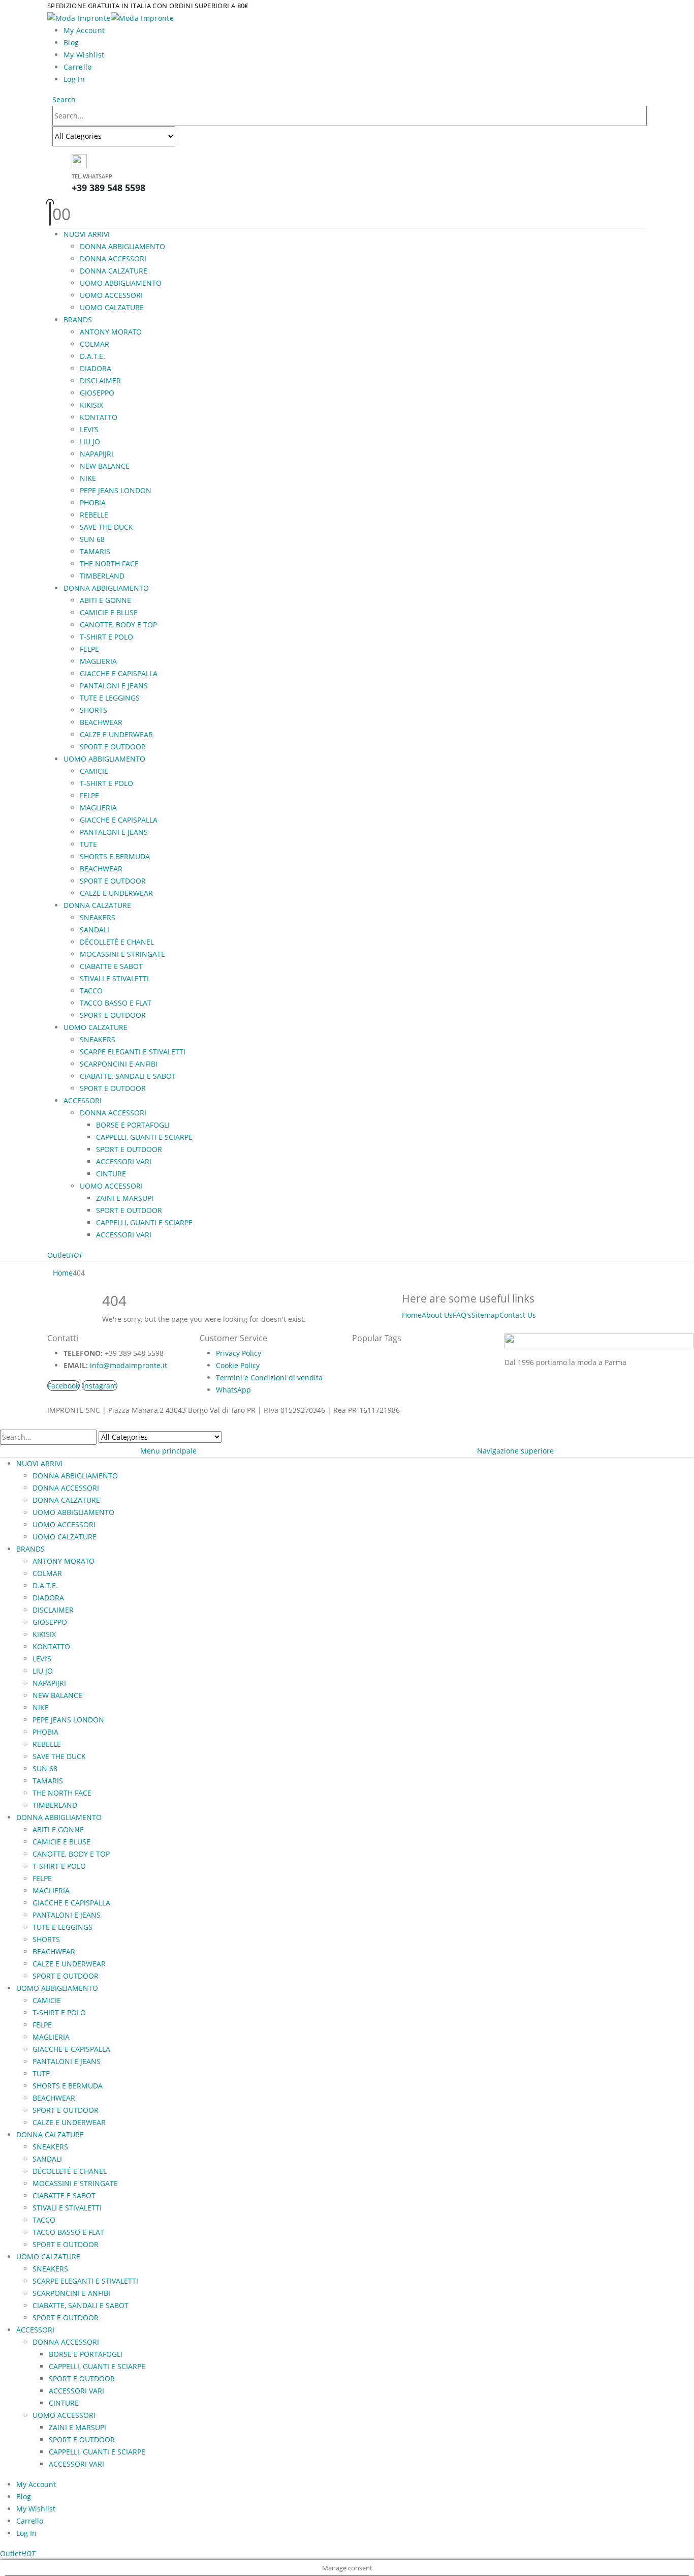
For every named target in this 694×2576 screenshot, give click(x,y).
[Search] (181, 137)
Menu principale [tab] (168, 1451)
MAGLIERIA (98, 661)
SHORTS (93, 710)
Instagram (100, 1386)
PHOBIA (93, 503)
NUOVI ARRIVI (87, 234)
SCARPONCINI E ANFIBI (119, 1064)
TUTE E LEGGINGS (110, 698)
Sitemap (485, 1315)
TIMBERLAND (102, 576)
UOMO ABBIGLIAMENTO (121, 283)
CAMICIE (94, 771)
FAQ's (462, 1315)
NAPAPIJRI (97, 454)
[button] (64, 99)
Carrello (78, 67)
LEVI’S (89, 429)
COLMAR (94, 344)
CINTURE (111, 1174)
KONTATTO (99, 417)
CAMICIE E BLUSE (109, 612)
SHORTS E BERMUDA (115, 856)
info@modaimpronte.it (129, 1365)
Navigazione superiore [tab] (515, 1451)
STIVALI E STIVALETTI (114, 978)
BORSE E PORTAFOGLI (133, 1125)
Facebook (64, 1386)
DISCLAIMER (100, 381)
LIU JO (90, 442)
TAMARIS (95, 551)
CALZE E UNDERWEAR (116, 734)
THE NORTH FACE (109, 564)
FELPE (89, 649)
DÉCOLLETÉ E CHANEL (117, 942)
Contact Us (518, 1315)
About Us (437, 1315)
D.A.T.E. (92, 356)
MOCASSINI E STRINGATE (122, 954)
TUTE (88, 844)
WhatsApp (233, 1390)
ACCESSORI (83, 1100)
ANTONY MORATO (111, 332)
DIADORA (96, 368)
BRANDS (78, 320)
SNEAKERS (98, 917)
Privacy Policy (239, 1353)
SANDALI (94, 930)
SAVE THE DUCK (106, 527)
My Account (84, 30)
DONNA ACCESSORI (113, 259)
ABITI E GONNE (105, 600)
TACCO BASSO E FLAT (116, 1003)
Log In (74, 79)
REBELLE (94, 515)
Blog (71, 42)
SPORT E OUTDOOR (113, 747)
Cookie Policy (238, 1365)
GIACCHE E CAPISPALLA (119, 673)
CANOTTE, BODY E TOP (118, 625)
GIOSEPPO (97, 393)
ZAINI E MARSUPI (125, 1198)
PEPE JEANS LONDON (116, 490)
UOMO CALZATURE (112, 307)
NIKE (88, 478)
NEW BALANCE (105, 466)
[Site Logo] (111, 17)
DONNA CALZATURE (114, 271)
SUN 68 (92, 539)
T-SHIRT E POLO (106, 637)
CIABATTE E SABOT (111, 966)
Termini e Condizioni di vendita (269, 1377)
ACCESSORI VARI (124, 1161)
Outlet (65, 1255)
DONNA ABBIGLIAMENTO (122, 246)
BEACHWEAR (101, 722)
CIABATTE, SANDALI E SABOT (128, 1076)
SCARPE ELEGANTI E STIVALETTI (133, 1052)
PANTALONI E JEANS (114, 686)
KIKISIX (91, 405)
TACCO (91, 991)
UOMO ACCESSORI (111, 295)
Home (412, 1315)
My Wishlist (84, 55)
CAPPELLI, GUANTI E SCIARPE (144, 1137)
